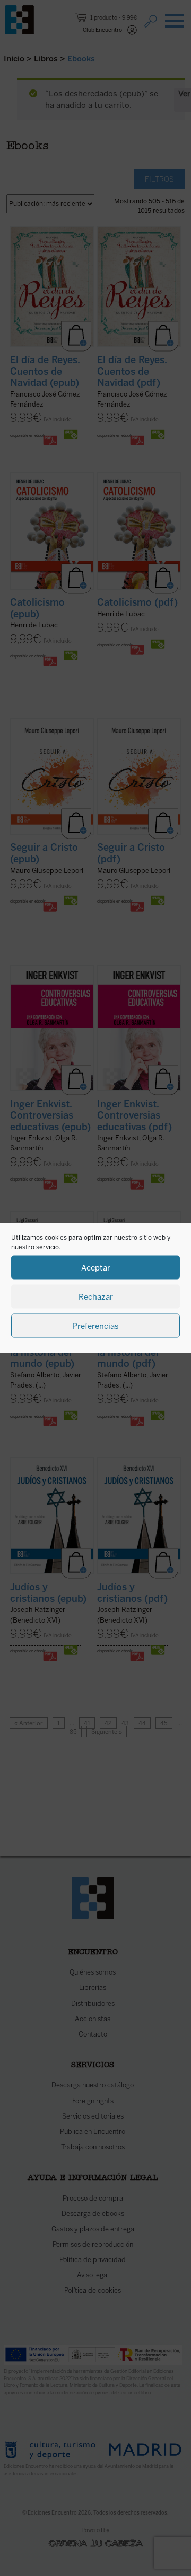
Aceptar (96, 1267)
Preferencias (95, 1326)
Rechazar (96, 1296)
